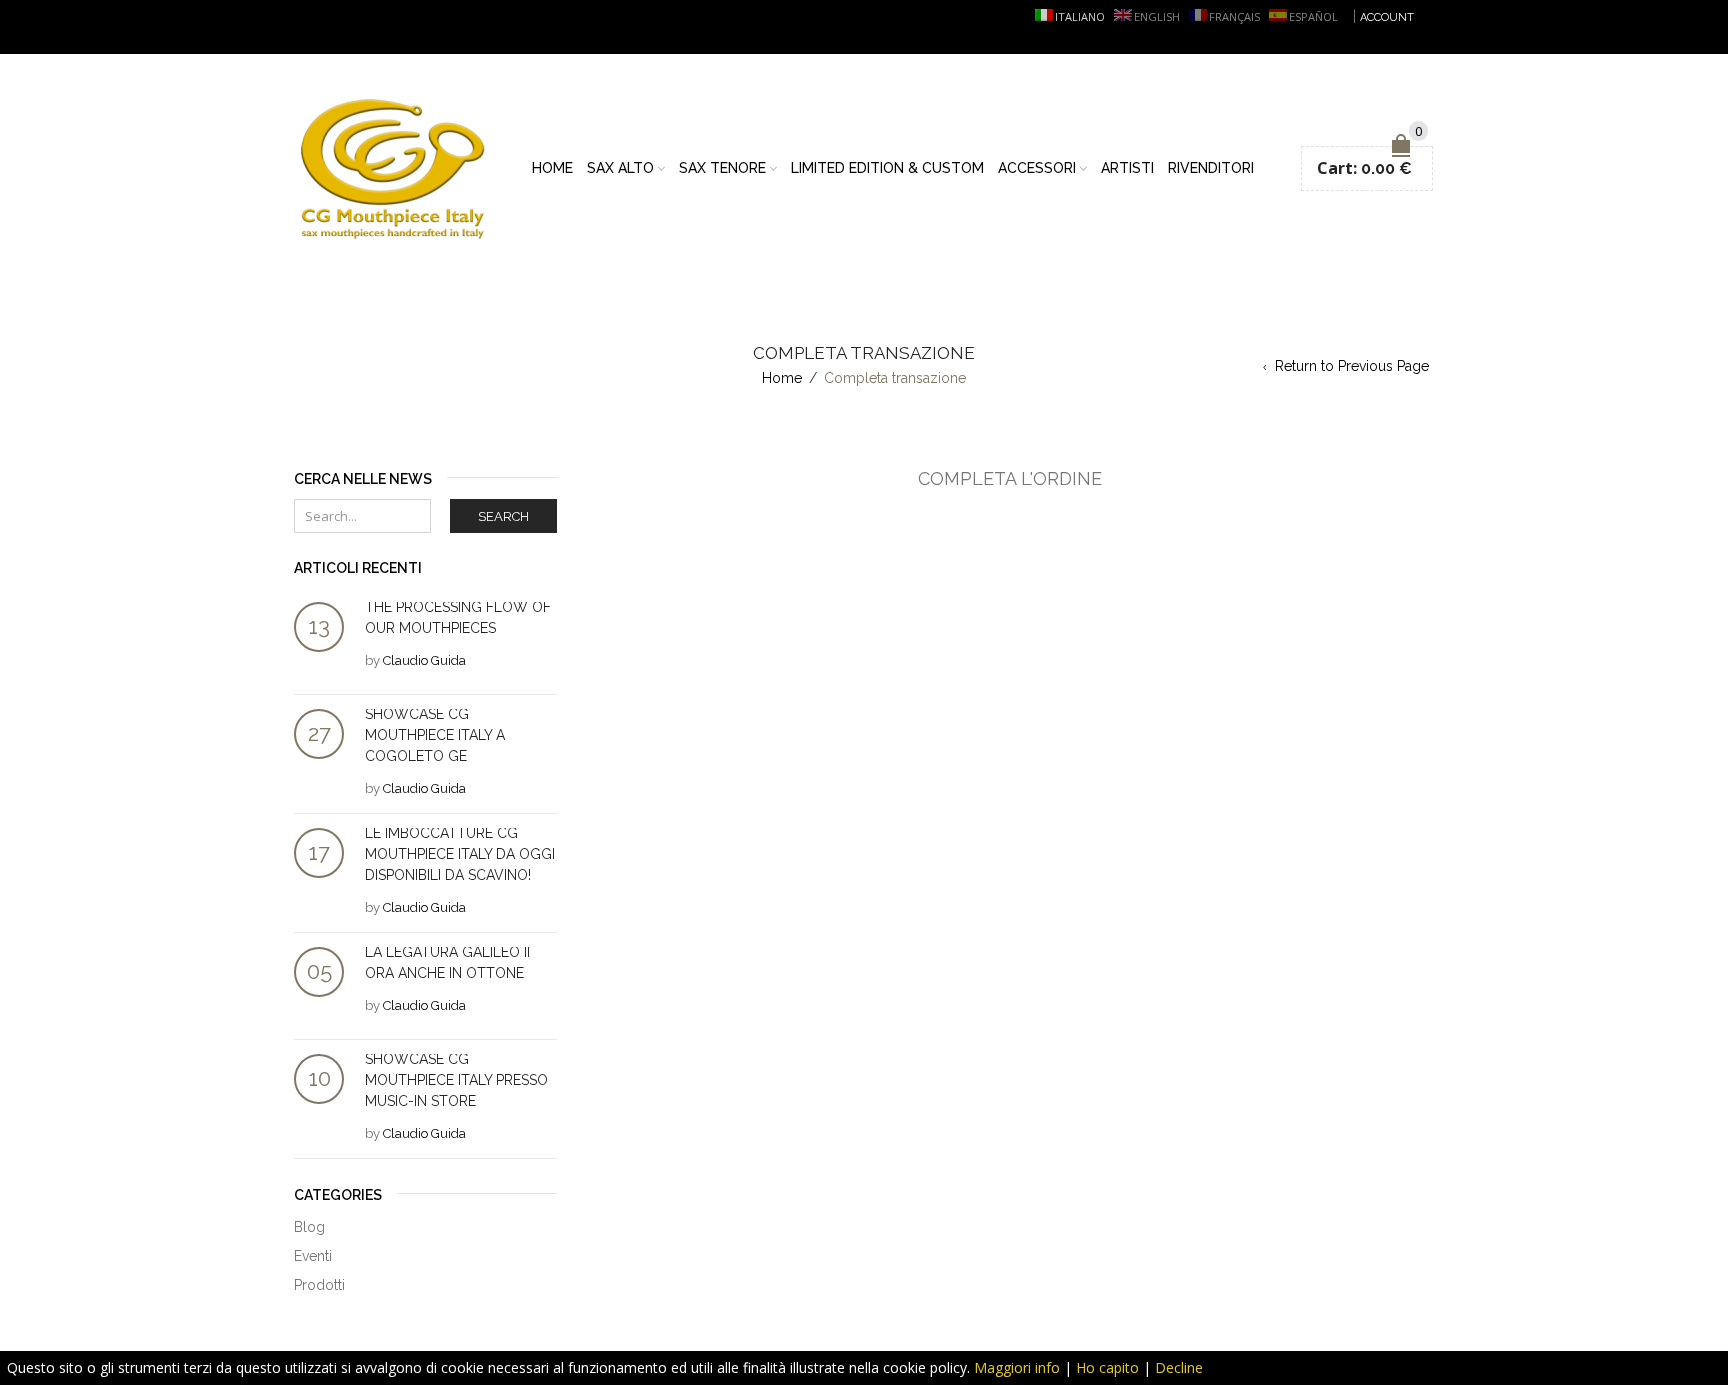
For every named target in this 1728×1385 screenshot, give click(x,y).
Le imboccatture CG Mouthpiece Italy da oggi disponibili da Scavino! (460, 854)
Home (552, 168)
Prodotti (319, 1285)
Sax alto (620, 168)
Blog (309, 1227)
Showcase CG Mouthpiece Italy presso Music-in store (456, 1080)
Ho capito (1107, 1367)
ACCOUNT (1387, 17)
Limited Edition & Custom (887, 168)
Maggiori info (1017, 1367)
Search (503, 516)
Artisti (1127, 168)
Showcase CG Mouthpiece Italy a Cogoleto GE (435, 735)
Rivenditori (1211, 168)
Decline (1179, 1367)
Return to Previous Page (1352, 366)
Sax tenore (722, 168)
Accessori (1037, 168)
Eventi (313, 1256)
